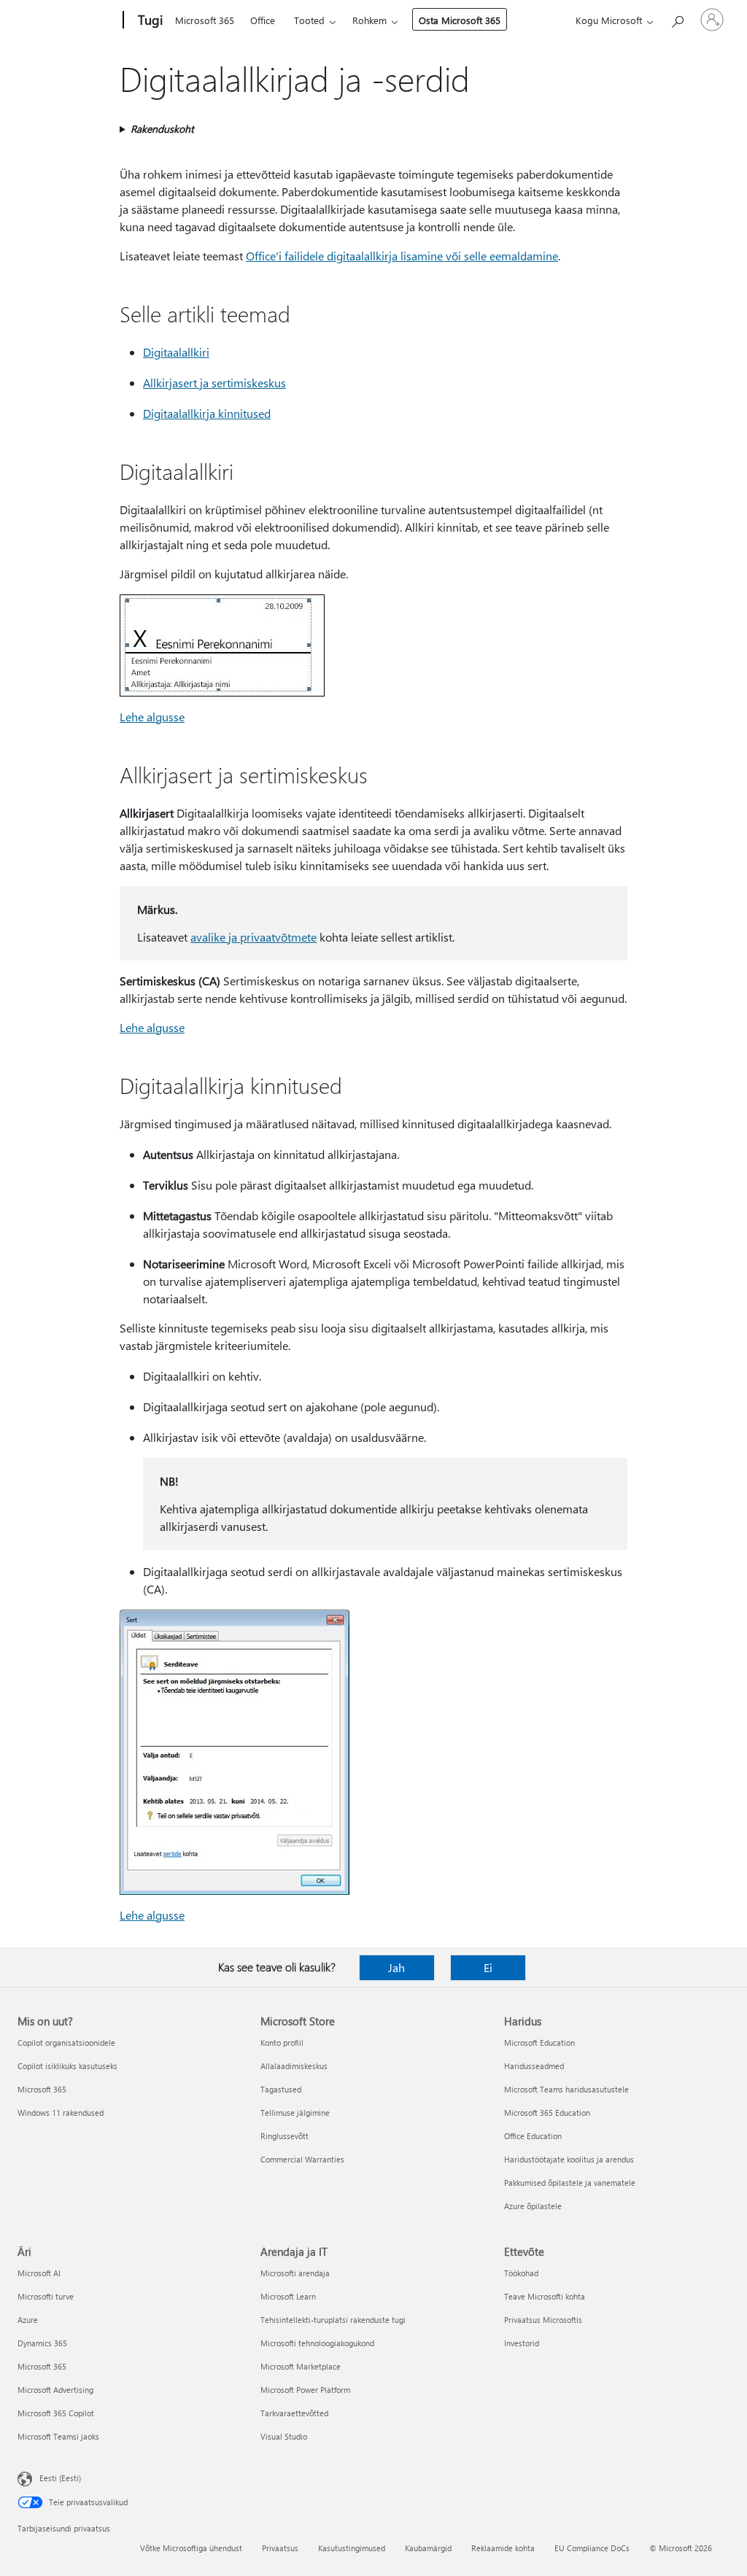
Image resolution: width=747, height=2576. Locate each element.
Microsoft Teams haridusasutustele (566, 2089)
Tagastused (281, 2089)
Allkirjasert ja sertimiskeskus (214, 383)
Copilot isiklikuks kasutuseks (67, 2066)
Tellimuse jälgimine (295, 2113)
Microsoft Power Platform (305, 2390)
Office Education (533, 2136)
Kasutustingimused (352, 2548)
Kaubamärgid (428, 2548)
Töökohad (521, 2273)
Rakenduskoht (162, 129)
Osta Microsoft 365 (460, 20)
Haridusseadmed (534, 2066)
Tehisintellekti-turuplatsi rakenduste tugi (333, 2320)
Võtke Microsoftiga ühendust (191, 2548)
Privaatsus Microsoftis (543, 2320)
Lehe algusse (152, 717)
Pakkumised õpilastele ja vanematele (570, 2183)
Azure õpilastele (533, 2206)
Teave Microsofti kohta (545, 2296)
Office (263, 20)
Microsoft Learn (288, 2296)
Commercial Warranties (302, 2159)
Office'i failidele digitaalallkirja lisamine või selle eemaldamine (402, 256)
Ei (488, 1967)
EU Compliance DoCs (592, 2548)
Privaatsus (280, 2548)
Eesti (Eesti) (60, 2478)
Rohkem (369, 20)
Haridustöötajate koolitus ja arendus (569, 2159)
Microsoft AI (39, 2273)
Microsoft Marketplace (301, 2366)
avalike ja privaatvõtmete (253, 937)
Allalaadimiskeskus (294, 2066)
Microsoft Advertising (55, 2390)
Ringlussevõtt (285, 2136)
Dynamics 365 (42, 2343)
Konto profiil (282, 2042)
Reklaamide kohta (503, 2548)
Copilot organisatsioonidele (66, 2042)
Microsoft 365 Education (547, 2113)
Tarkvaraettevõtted (294, 2413)
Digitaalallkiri (176, 352)
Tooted (309, 20)
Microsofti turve (46, 2296)
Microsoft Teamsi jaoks (58, 2436)
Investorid (522, 2343)
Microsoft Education (539, 2042)
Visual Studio (284, 2436)
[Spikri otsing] (677, 19)
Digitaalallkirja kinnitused (207, 413)
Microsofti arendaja (295, 2273)
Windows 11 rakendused (61, 2113)
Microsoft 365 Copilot (56, 2413)
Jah (396, 1967)
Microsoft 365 (205, 20)
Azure (28, 2320)
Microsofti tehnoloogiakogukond (317, 2343)
